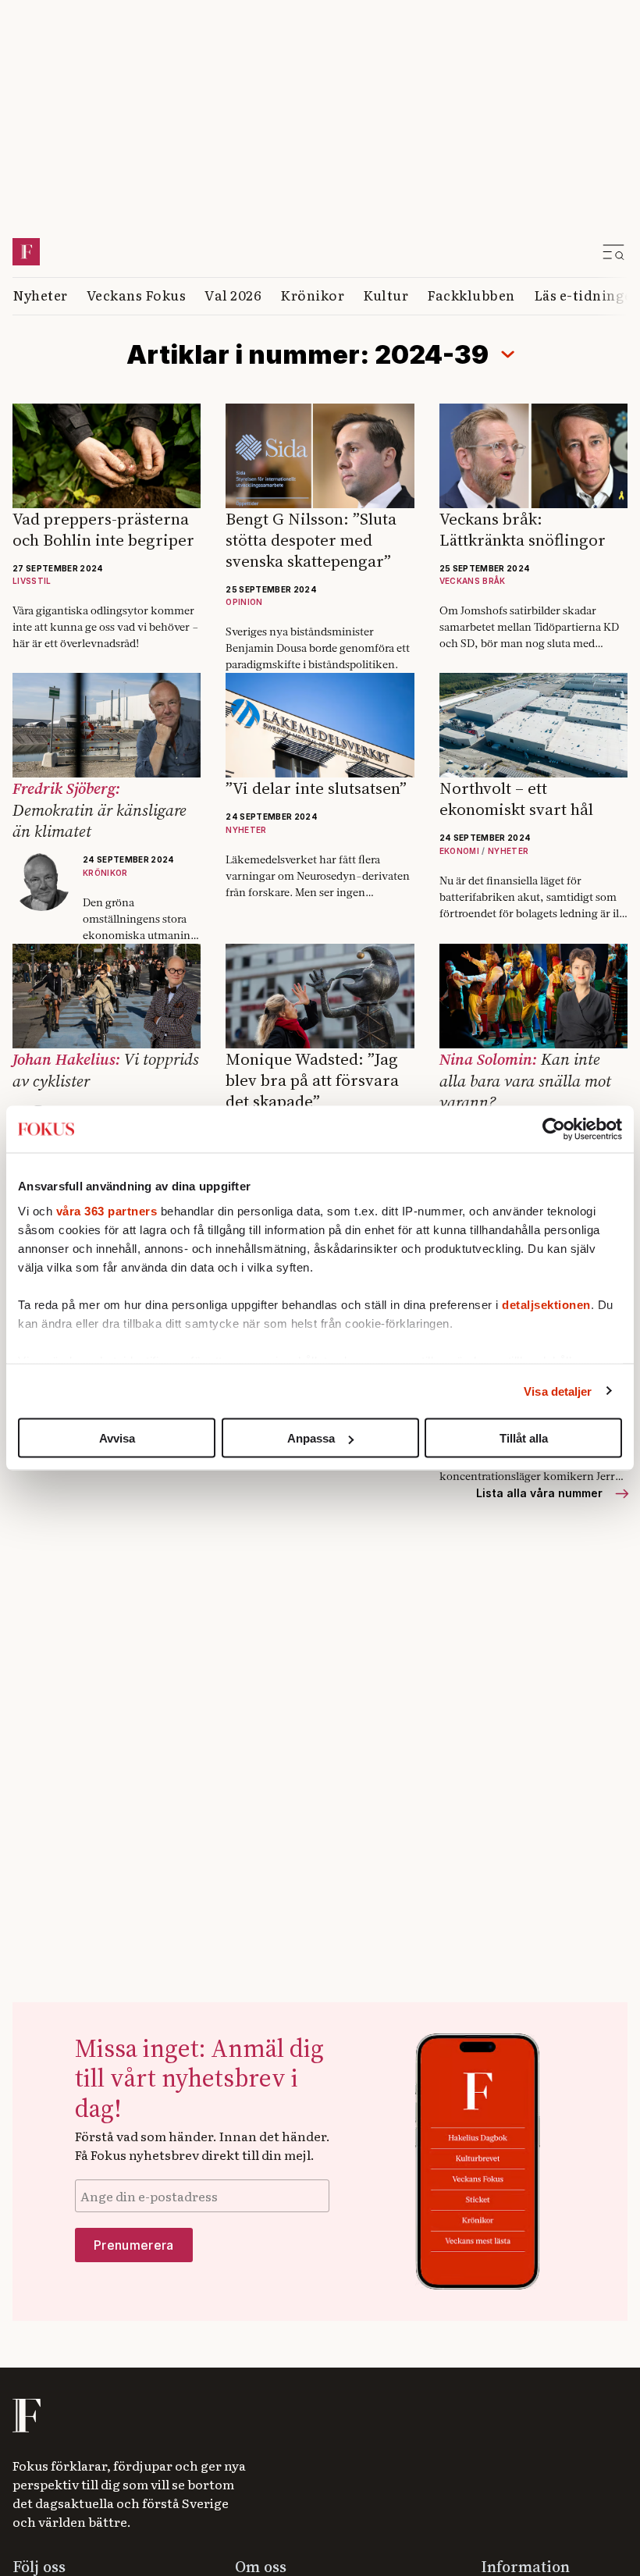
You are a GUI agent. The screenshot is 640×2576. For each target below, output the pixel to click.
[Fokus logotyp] (25, 2384)
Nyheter (40, 263)
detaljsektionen (546, 1304)
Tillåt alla (524, 1438)
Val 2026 (233, 263)
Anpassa (311, 1438)
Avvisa (117, 1438)
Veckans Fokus (137, 263)
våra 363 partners (107, 1210)
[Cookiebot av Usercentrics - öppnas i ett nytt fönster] (554, 1130)
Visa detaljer (558, 1391)
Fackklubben (471, 263)
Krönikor (312, 263)
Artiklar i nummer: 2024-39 (308, 323)
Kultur (386, 263)
